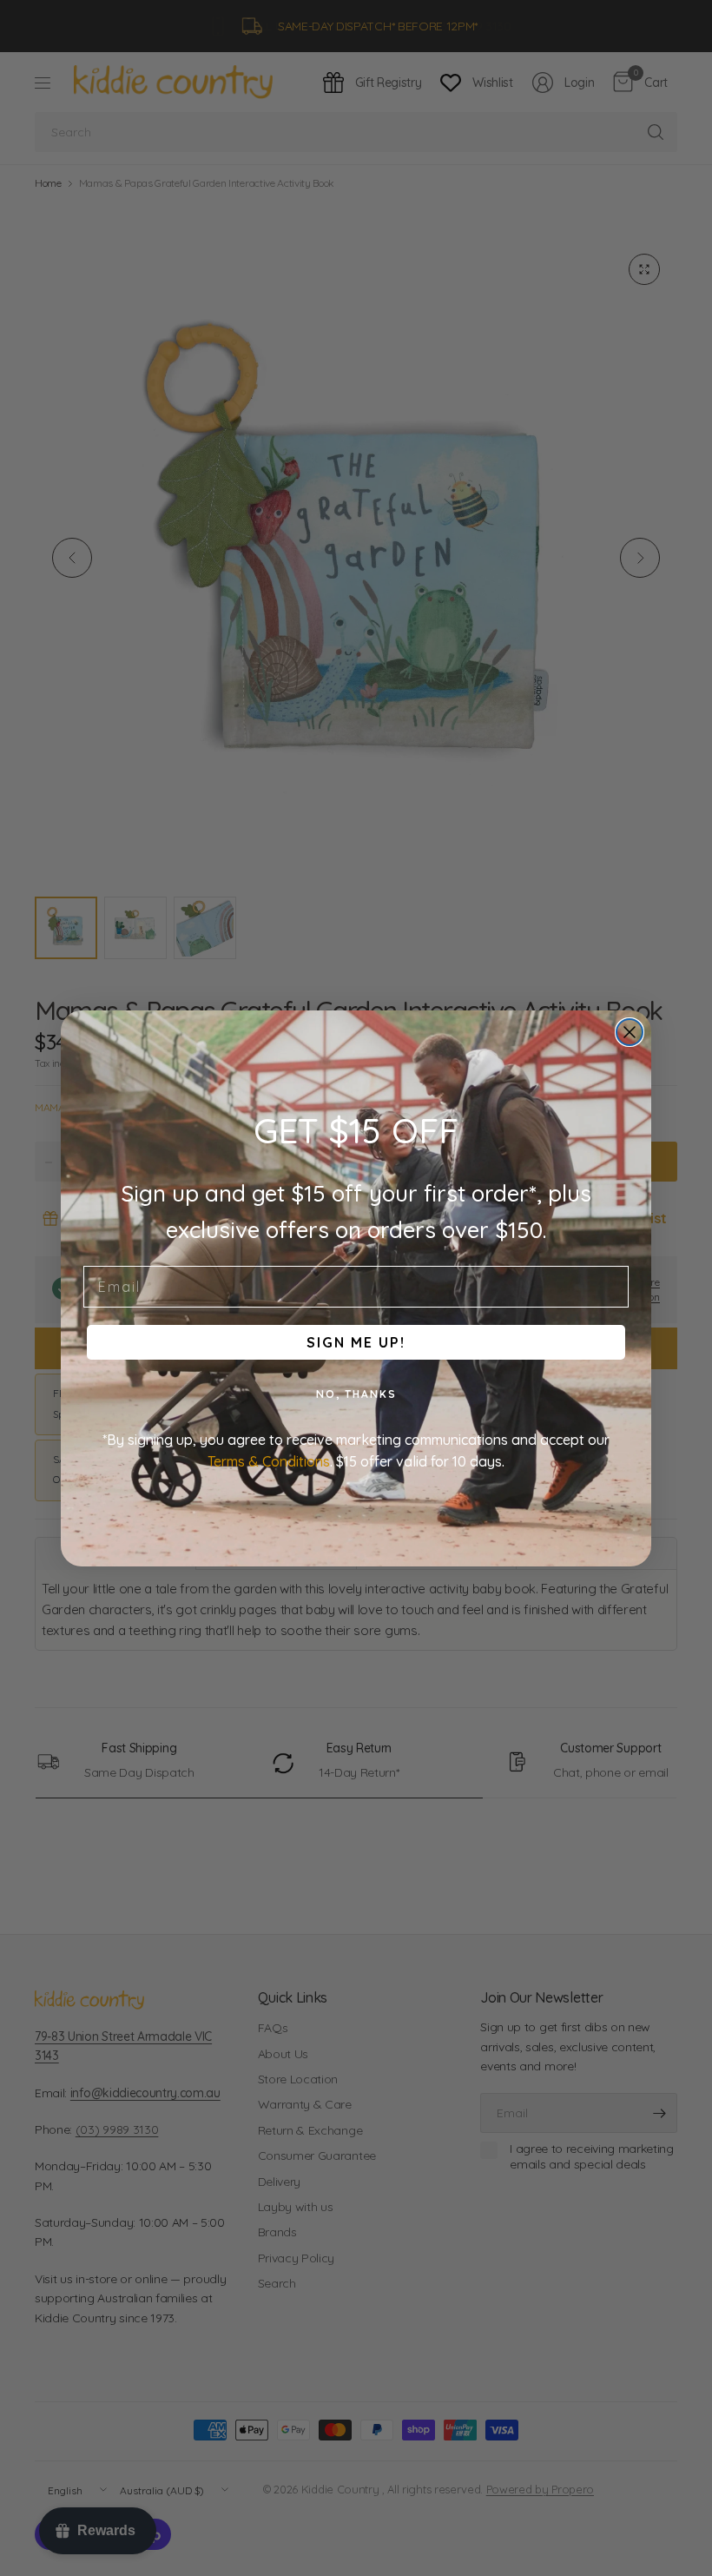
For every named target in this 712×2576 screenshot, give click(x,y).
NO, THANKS (356, 1394)
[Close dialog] (630, 1032)
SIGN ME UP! (356, 1342)
